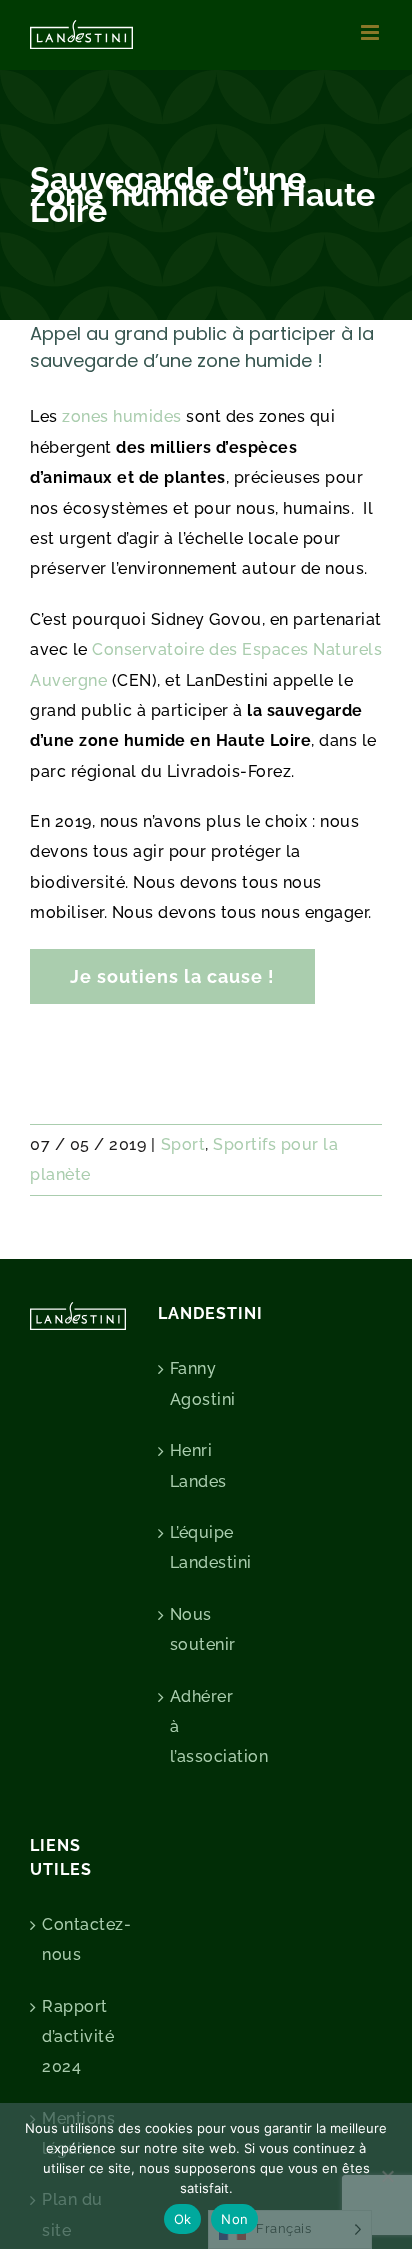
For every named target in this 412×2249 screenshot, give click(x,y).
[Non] (387, 2176)
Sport (183, 1144)
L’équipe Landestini (207, 1547)
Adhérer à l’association (207, 1727)
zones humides (122, 416)
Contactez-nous (79, 1939)
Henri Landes (198, 1465)
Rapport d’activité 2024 (78, 2037)
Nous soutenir (203, 1629)
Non (234, 2219)
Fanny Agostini (203, 1383)
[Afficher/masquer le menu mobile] (372, 32)
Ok (183, 2219)
